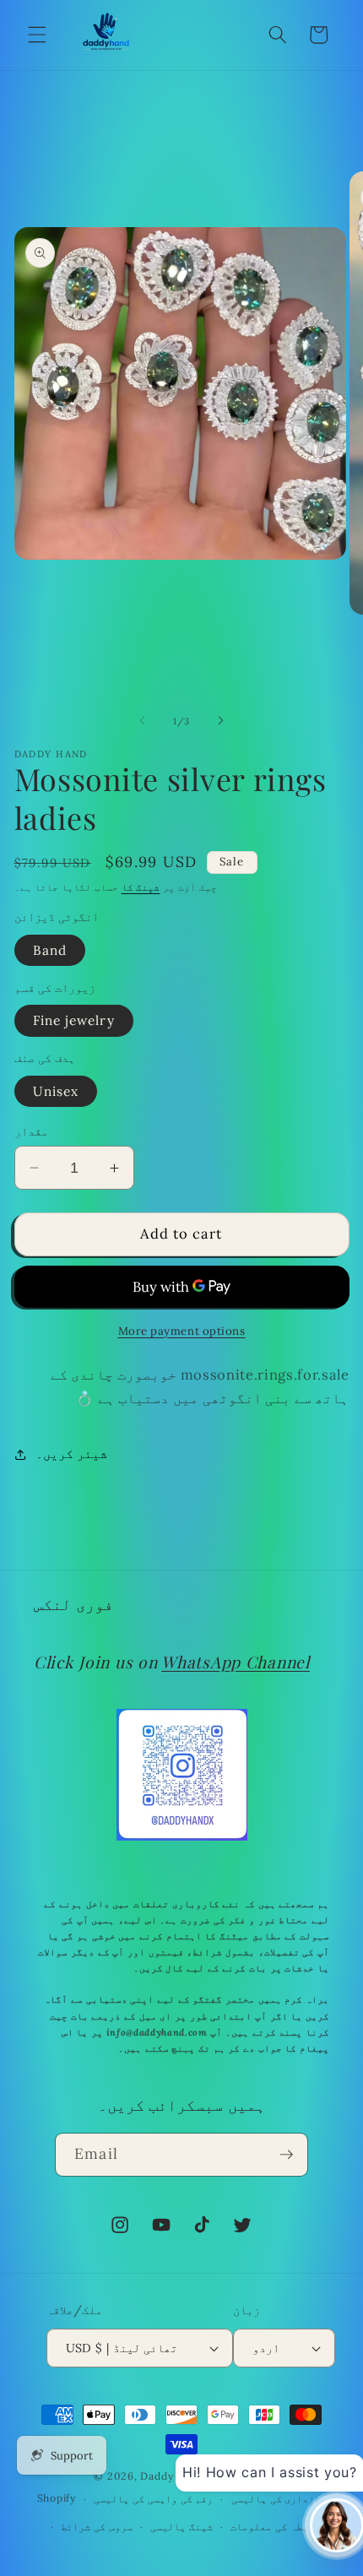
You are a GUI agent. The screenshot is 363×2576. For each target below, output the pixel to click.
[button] (37, 35)
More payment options (182, 1331)
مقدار (31, 1131)
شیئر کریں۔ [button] (72, 1453)
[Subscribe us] (286, 2155)
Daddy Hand (172, 2476)
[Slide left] (143, 721)
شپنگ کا (141, 887)
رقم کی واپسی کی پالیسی (153, 2499)
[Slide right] (220, 721)
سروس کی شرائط (97, 2527)
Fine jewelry (74, 1020)
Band (50, 950)
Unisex (56, 1091)
